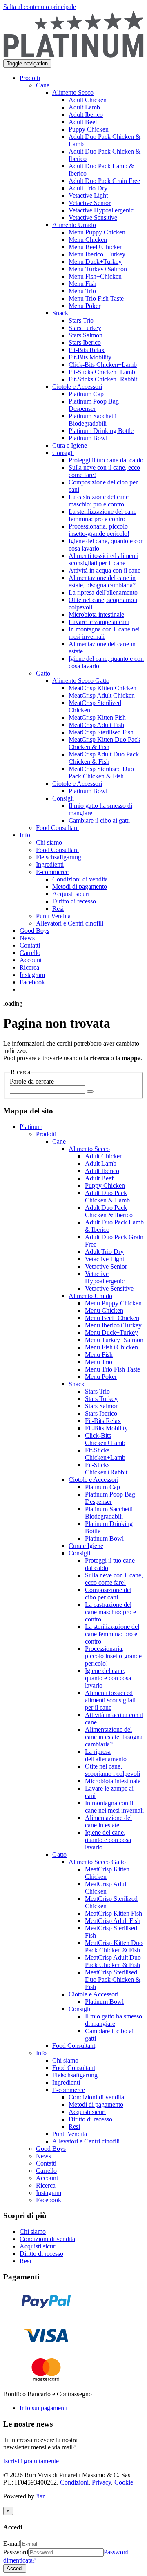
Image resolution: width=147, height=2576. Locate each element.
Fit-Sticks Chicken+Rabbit (106, 1469)
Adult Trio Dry (104, 1252)
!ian (41, 2496)
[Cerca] (90, 1091)
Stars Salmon (102, 1406)
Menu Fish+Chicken (111, 1347)
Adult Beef (99, 1178)
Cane (59, 1141)
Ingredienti (66, 2082)
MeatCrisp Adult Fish (113, 1921)
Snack (77, 1384)
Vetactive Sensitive (109, 1288)
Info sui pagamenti (43, 2408)
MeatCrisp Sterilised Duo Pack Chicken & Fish (113, 1979)
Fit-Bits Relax (103, 1421)
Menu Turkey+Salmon (114, 1340)
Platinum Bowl (104, 1538)
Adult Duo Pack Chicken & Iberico (109, 1211)
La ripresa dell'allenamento (106, 1755)
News (43, 2156)
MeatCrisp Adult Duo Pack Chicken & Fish (113, 1961)
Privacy (101, 2482)
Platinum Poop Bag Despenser (110, 1498)
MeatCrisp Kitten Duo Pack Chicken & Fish (114, 1946)
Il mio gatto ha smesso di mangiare (114, 2020)
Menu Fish (99, 1355)
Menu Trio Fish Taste (112, 1369)
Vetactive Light (105, 1259)
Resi (74, 2127)
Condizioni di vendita (96, 2097)
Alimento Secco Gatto (97, 1862)
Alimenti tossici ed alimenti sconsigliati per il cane (110, 1700)
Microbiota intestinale (113, 1781)
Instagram (49, 2193)
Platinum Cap (102, 1487)
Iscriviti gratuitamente (31, 2461)
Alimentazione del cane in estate (108, 1821)
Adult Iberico (102, 1171)
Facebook (49, 2200)
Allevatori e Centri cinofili (86, 2141)
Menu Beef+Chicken (112, 1318)
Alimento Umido (90, 1296)
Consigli (79, 1553)
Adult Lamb (101, 1163)
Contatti (46, 2163)
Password (16, 2552)
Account (47, 2178)
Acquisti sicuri (87, 2112)
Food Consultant (74, 2046)
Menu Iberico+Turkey (113, 1325)
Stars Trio (97, 1391)
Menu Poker (101, 1377)
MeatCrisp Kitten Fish (114, 1913)
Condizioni (74, 2482)
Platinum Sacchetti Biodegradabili (109, 1513)
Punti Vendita (70, 2134)
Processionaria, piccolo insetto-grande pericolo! (113, 1656)
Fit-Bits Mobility (106, 1428)
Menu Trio (99, 1362)
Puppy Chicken (105, 1185)
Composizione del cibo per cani (108, 1594)
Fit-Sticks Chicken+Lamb (105, 1454)
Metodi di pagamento (96, 2104)
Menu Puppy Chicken (113, 1303)
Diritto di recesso (90, 2119)
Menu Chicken (104, 1310)
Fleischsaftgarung (75, 2075)
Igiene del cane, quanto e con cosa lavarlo (108, 1678)
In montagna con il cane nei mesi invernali (114, 1807)
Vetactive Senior (106, 1266)
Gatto (59, 1854)
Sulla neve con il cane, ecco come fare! (114, 1579)
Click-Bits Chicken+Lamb (105, 1439)
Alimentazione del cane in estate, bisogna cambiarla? (114, 1737)
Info (41, 2053)
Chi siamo (65, 2060)
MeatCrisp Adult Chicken (106, 1888)
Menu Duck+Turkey (111, 1333)
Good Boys (51, 2149)
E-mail (12, 2544)
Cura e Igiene (86, 1546)
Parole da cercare (32, 1081)
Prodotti (46, 1134)
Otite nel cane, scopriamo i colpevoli (112, 1770)
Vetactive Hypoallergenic (105, 1277)
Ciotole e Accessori (94, 1480)
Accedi (15, 2568)
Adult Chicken (104, 1156)
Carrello (46, 2171)
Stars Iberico (101, 1413)
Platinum (31, 1127)
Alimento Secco (89, 1149)
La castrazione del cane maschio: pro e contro (110, 1612)
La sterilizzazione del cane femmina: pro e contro (112, 1634)
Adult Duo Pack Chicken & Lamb (107, 1197)
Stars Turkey (101, 1399)
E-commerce (69, 2090)
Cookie (124, 2482)
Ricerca (46, 2185)
